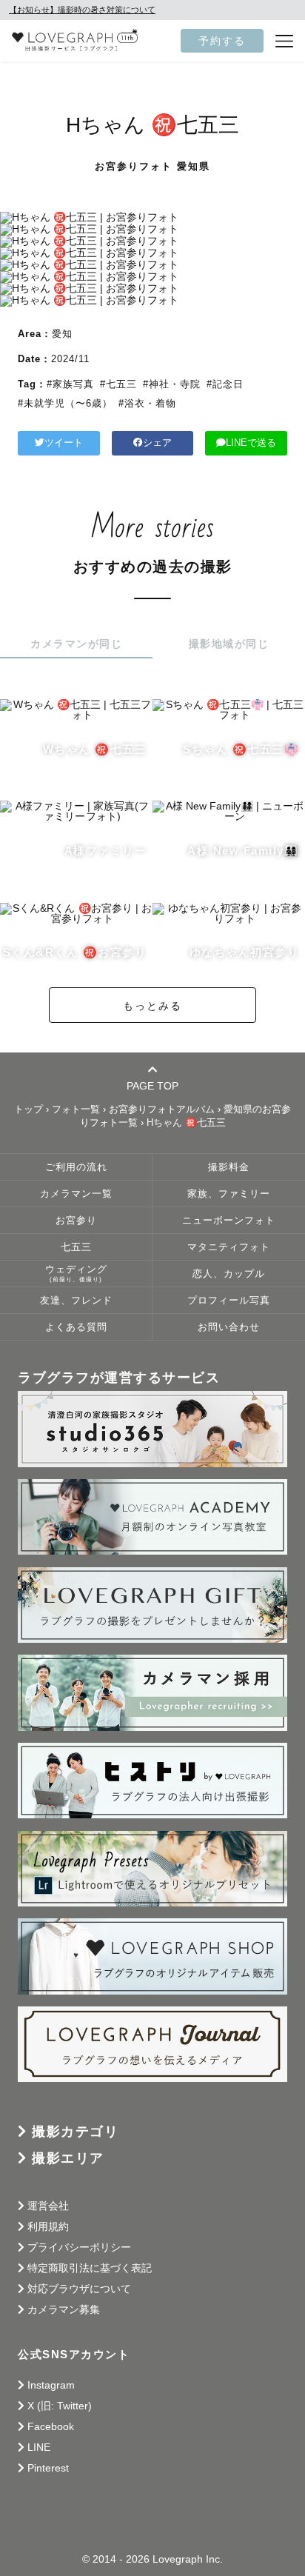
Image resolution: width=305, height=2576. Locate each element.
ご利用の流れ (76, 1167)
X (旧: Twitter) (60, 2406)
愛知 (62, 334)
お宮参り (76, 1221)
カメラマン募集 (64, 2309)
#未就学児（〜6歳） (65, 403)
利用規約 (48, 2226)
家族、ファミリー (229, 1194)
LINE (39, 2447)
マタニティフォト (229, 1247)
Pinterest (48, 2468)
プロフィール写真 (229, 1301)
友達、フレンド (76, 1301)
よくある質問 (76, 1327)
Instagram (51, 2385)
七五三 (76, 1247)
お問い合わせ (229, 1327)
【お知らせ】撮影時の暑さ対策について (82, 10)
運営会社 (48, 2206)
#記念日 (225, 384)
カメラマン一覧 (76, 1194)
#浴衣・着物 (147, 403)
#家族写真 (70, 384)
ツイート (64, 443)
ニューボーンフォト (229, 1221)
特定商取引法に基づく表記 (90, 2268)
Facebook (51, 2426)
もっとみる (152, 1006)
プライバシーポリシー (79, 2247)
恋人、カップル (229, 1274)
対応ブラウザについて (79, 2289)
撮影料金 (229, 1167)
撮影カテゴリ (75, 2132)
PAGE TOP (152, 1085)
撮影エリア (68, 2158)
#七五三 (118, 384)
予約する (222, 41)
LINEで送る (251, 443)
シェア (157, 443)
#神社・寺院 (172, 384)
